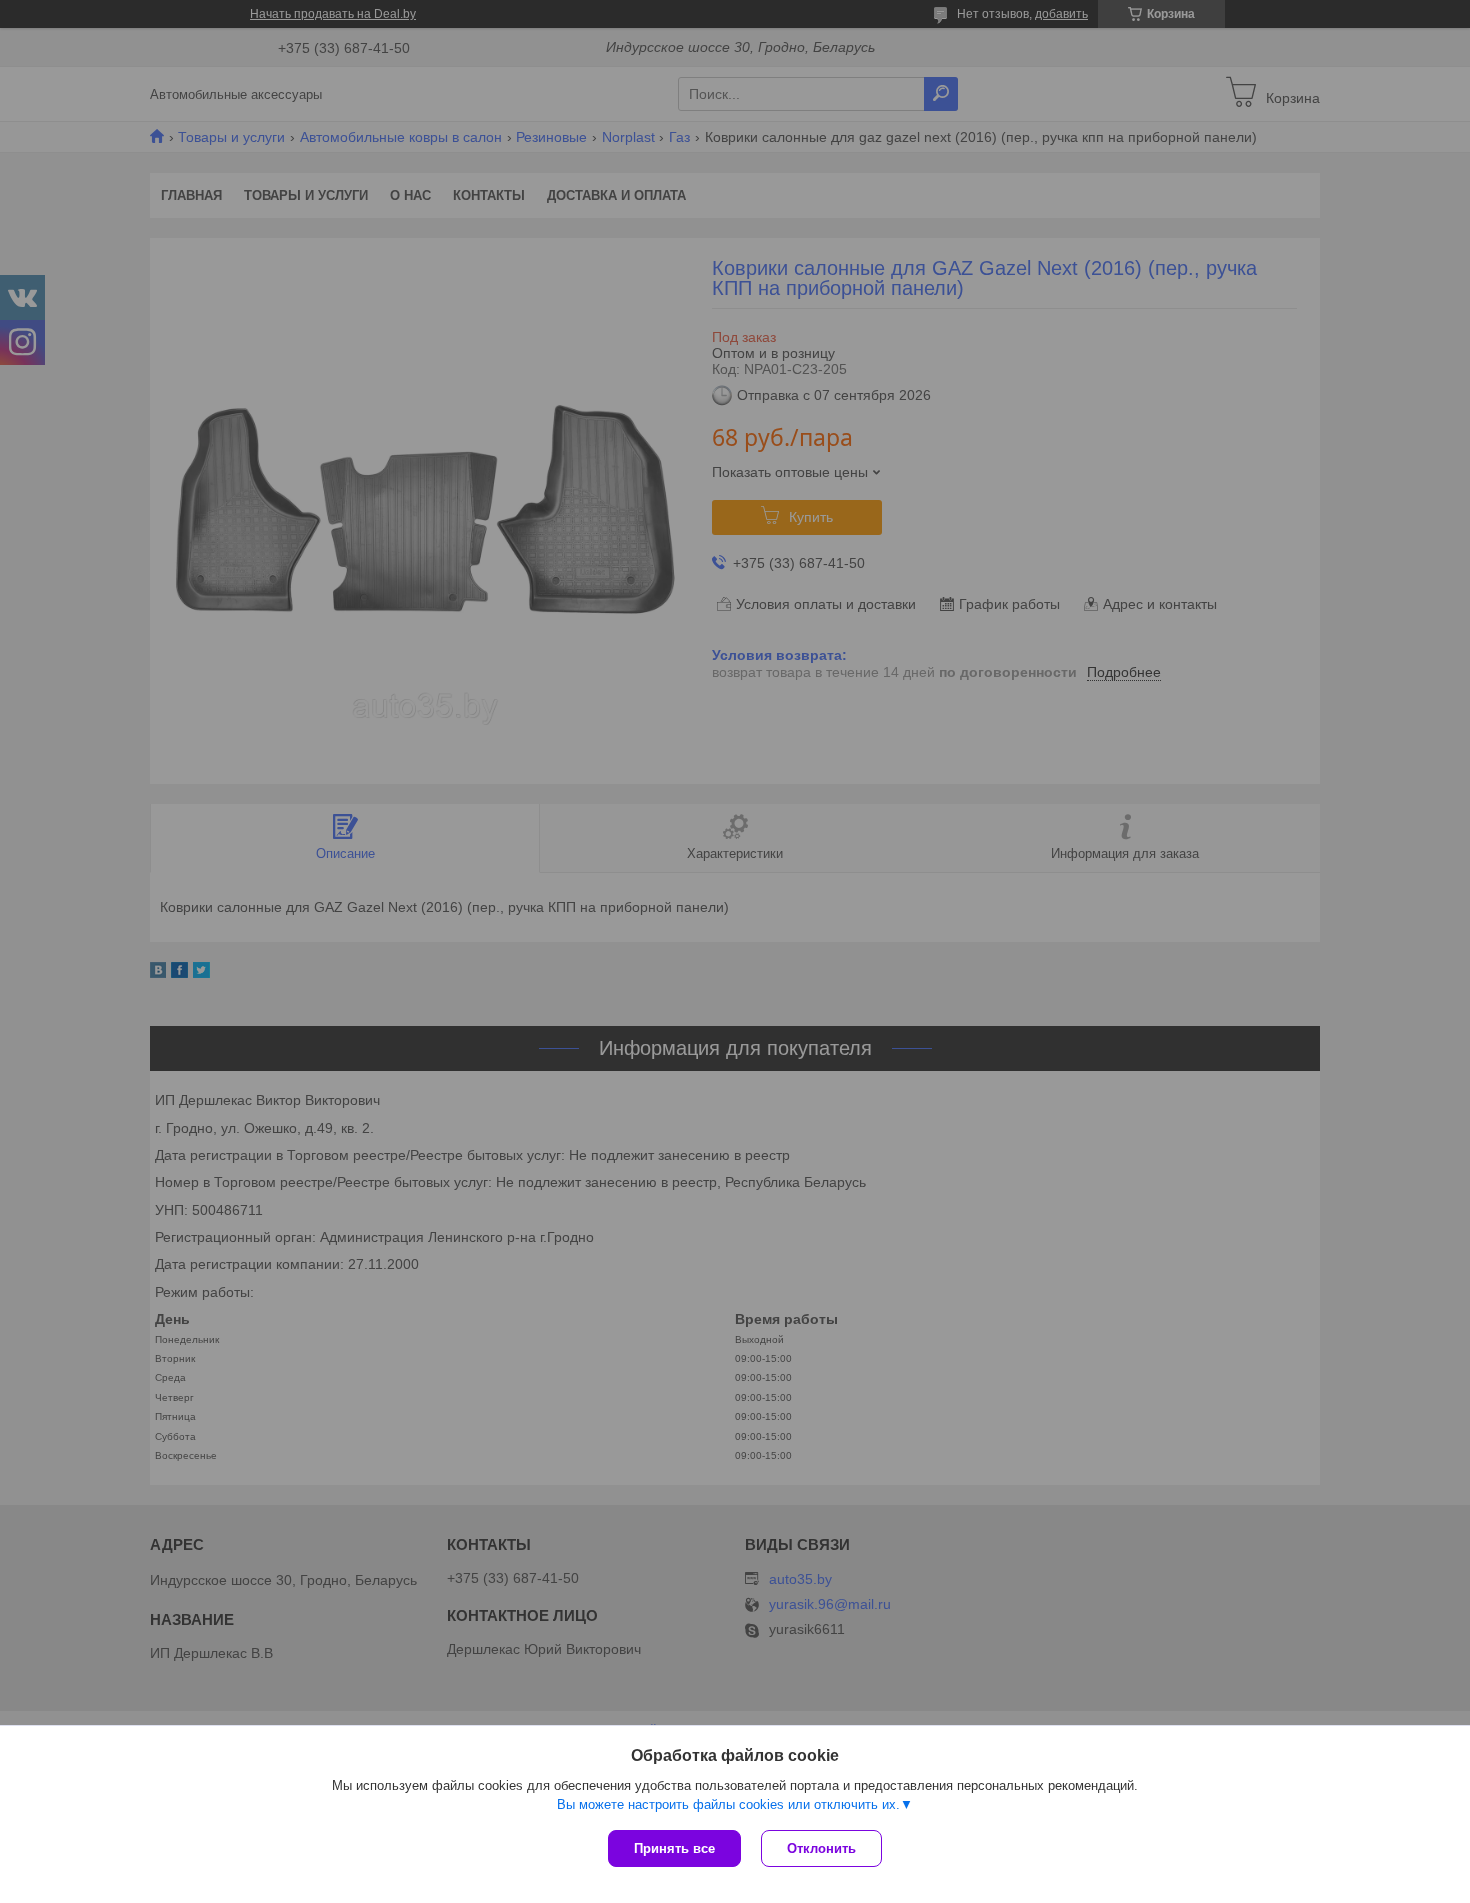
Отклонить (821, 1848)
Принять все (674, 1848)
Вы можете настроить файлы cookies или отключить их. (728, 1804)
